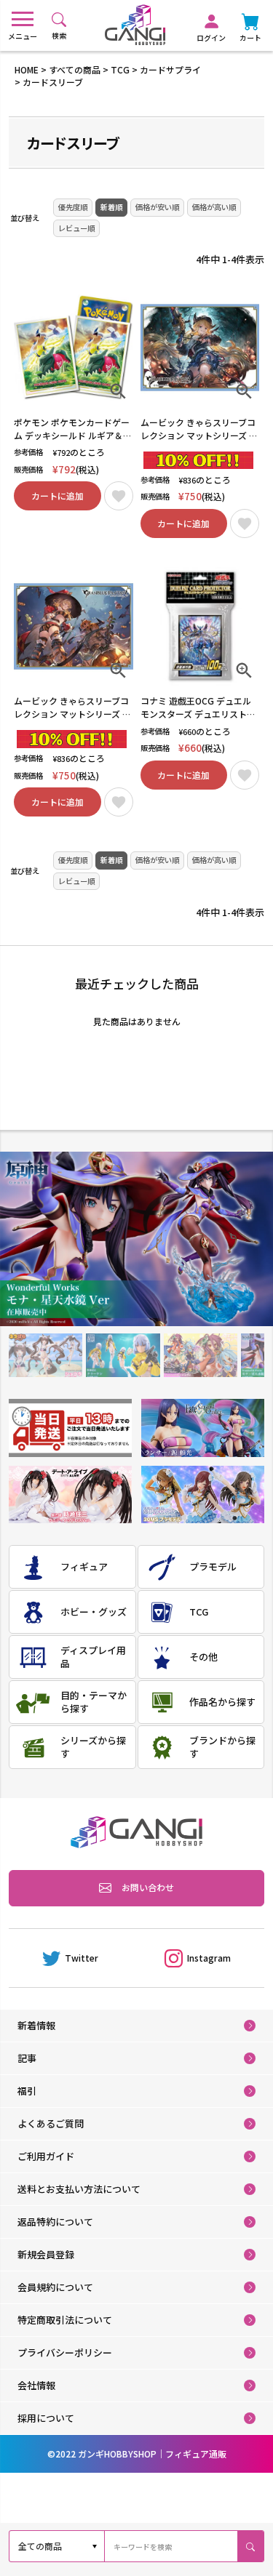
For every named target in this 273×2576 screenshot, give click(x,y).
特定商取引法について (65, 2320)
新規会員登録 (46, 2254)
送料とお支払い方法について (79, 2189)
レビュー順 (76, 228)
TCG (120, 69)
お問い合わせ (148, 1887)
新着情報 (36, 2025)
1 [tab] (45, 1356)
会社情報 (36, 2385)
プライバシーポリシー (65, 2352)
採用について (46, 2418)
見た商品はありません (137, 1021)
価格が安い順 (157, 207)
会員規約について (55, 2287)
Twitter (82, 1958)
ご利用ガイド (46, 2156)
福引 (27, 2091)
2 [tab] (123, 1356)
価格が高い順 (214, 207)
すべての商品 (75, 69)
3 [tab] (200, 1356)
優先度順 (73, 207)
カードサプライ (170, 69)
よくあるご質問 (51, 2123)
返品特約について (55, 2222)
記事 (27, 2058)
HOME (27, 69)
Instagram (209, 1958)
